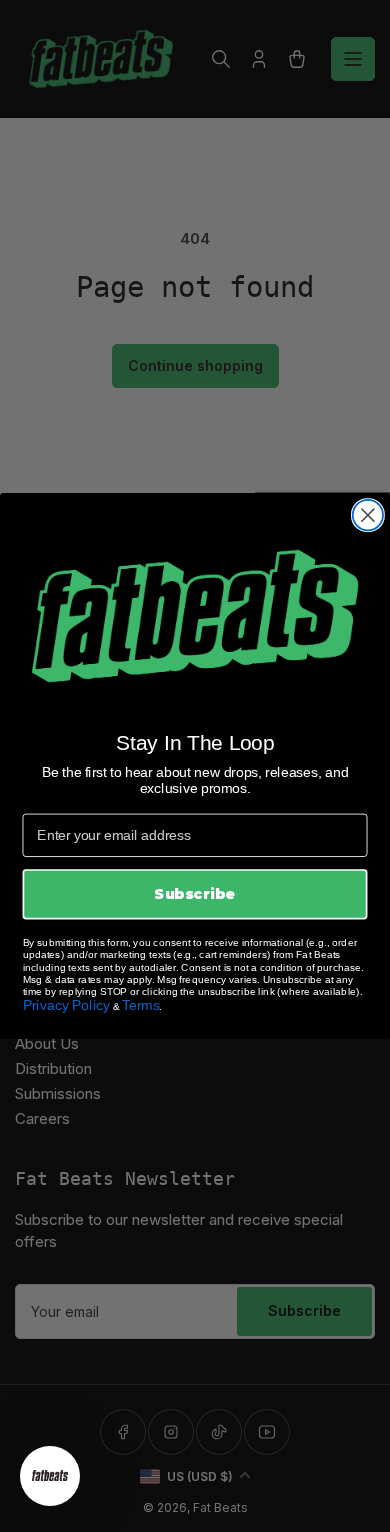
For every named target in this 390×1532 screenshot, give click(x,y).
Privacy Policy (67, 1004)
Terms (140, 1004)
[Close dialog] (368, 515)
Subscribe (194, 894)
